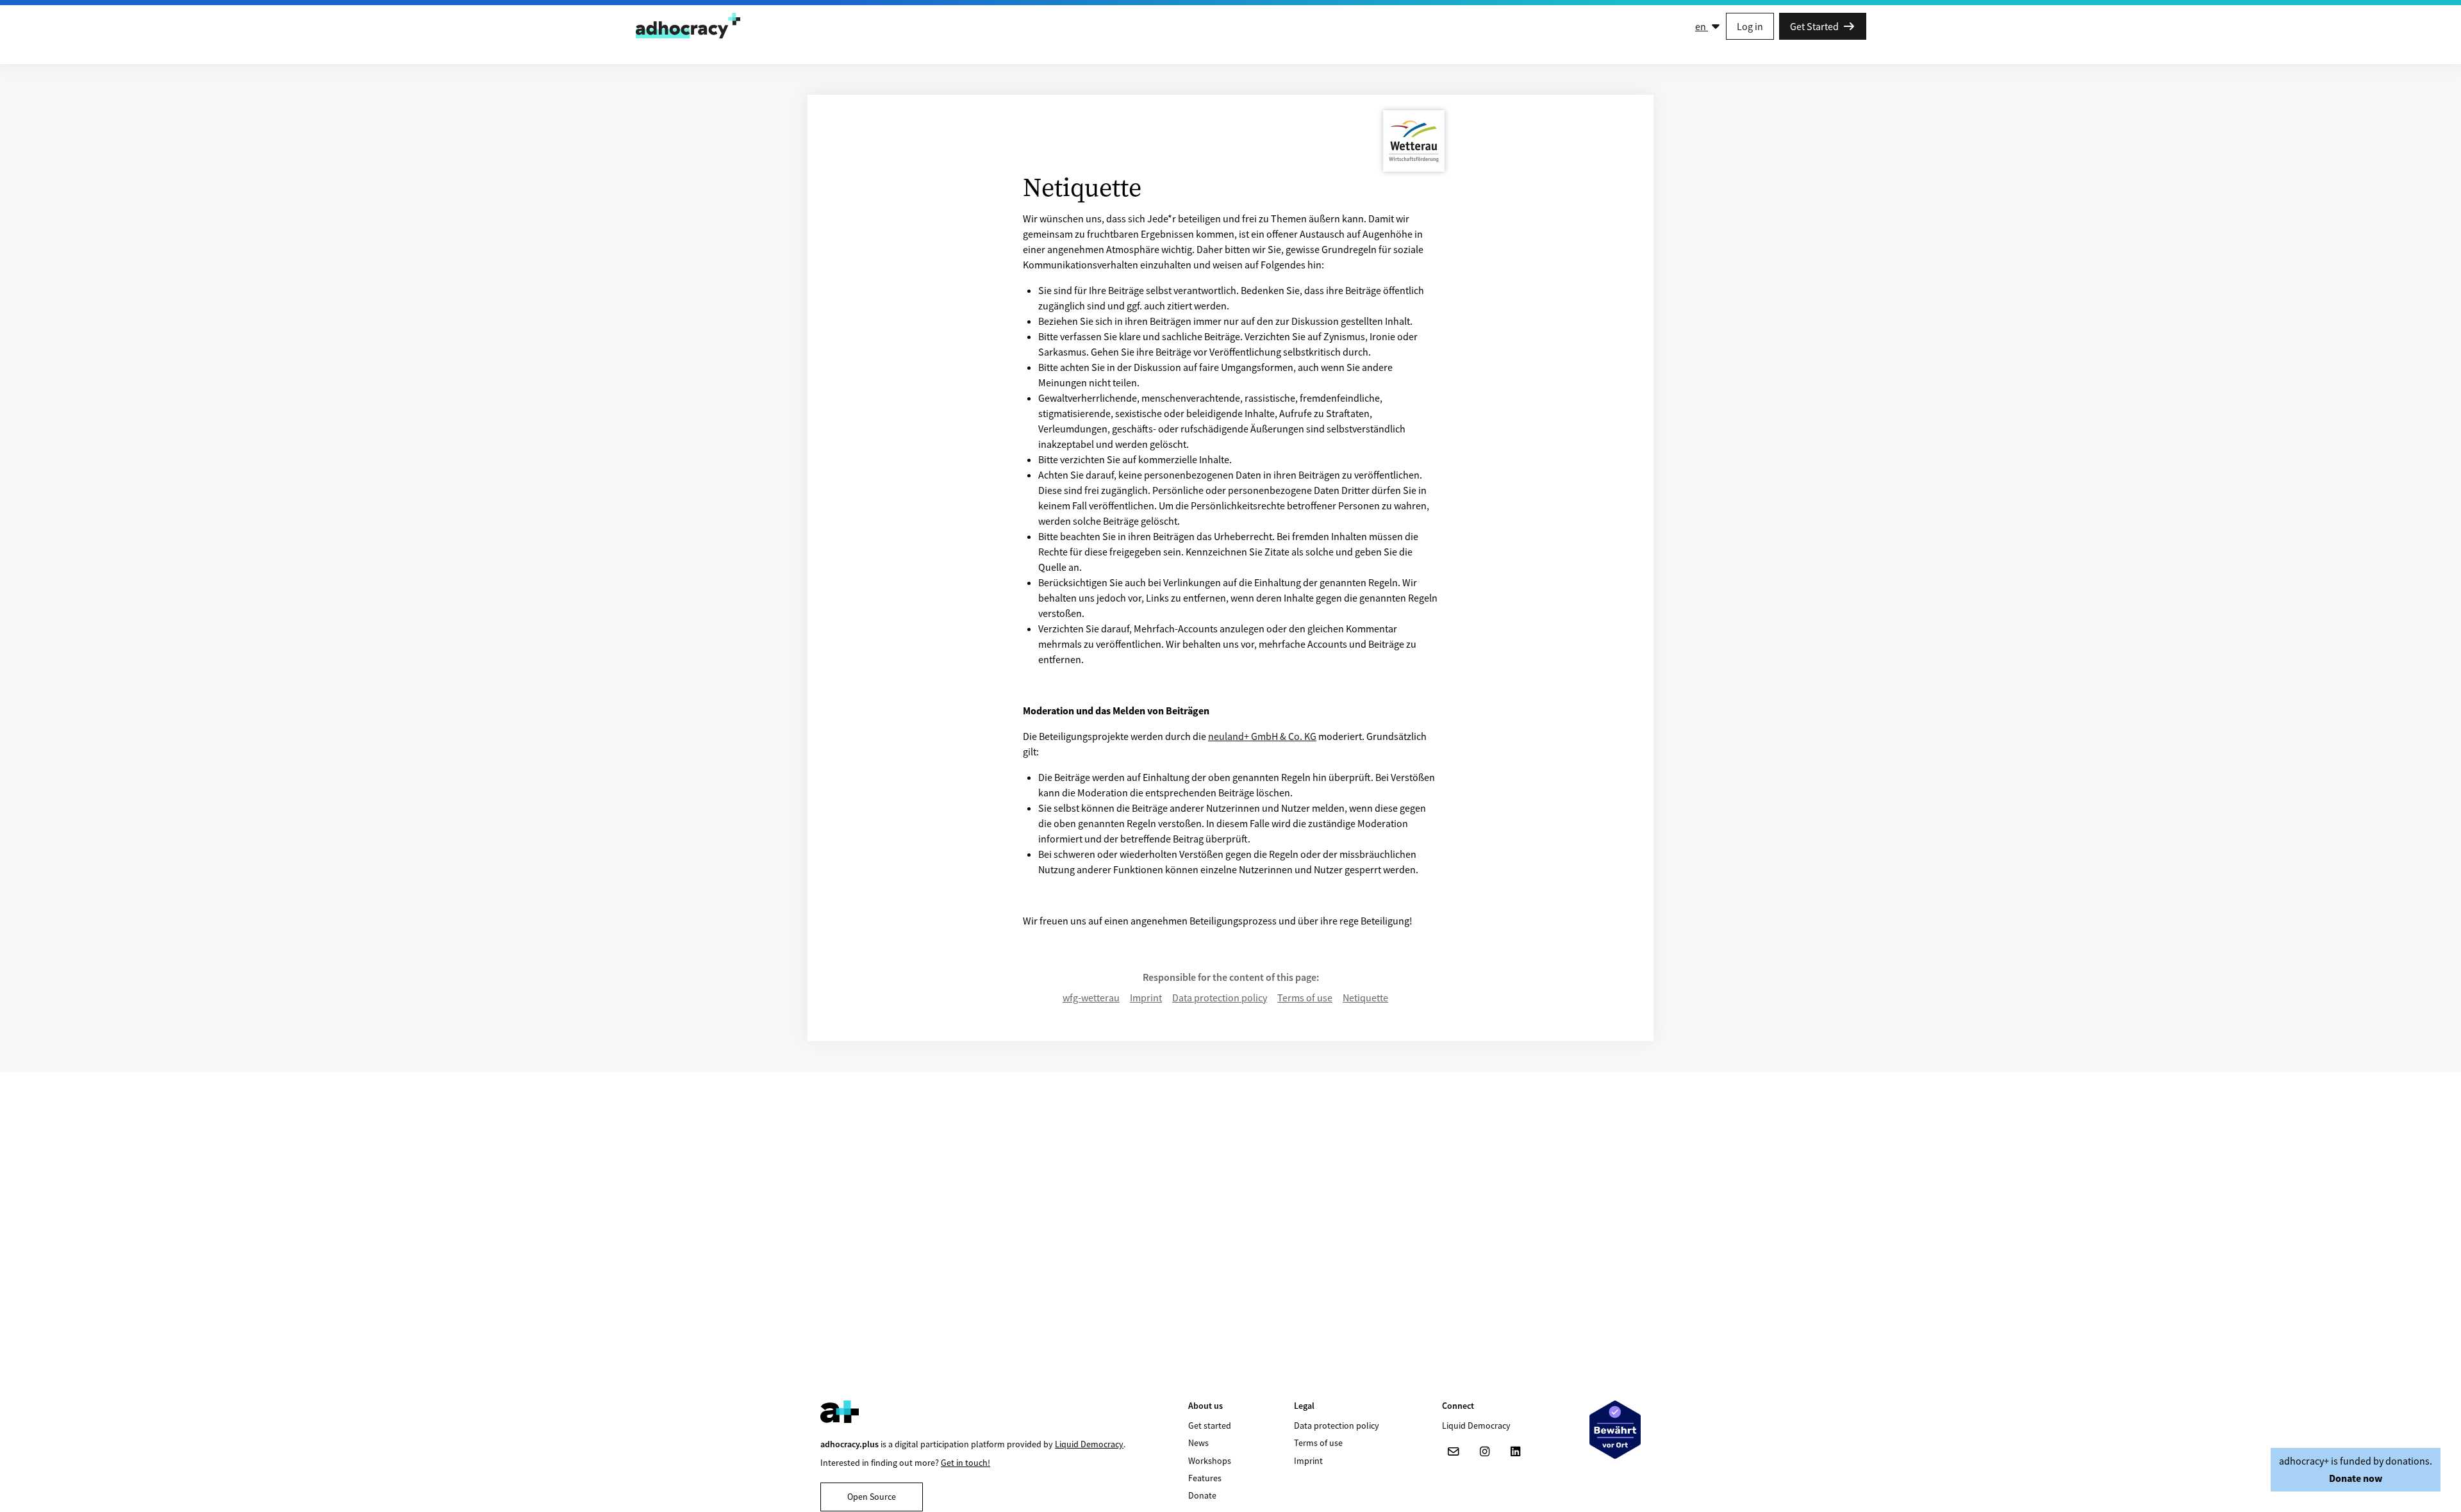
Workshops (1210, 1461)
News (1198, 1443)
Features (1205, 1478)
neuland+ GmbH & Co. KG (1262, 736)
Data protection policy (1220, 998)
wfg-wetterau (1091, 998)
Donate (1202, 1495)
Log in (1750, 26)
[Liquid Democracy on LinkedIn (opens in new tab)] (1515, 1452)
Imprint (1146, 998)
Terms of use (1305, 998)
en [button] (1702, 26)
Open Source (872, 1497)
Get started (1210, 1426)
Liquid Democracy (1089, 1444)
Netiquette (1365, 998)
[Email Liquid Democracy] (1454, 1452)
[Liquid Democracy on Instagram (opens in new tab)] (1484, 1452)
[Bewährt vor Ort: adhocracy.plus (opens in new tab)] (1615, 1430)
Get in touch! (965, 1463)
